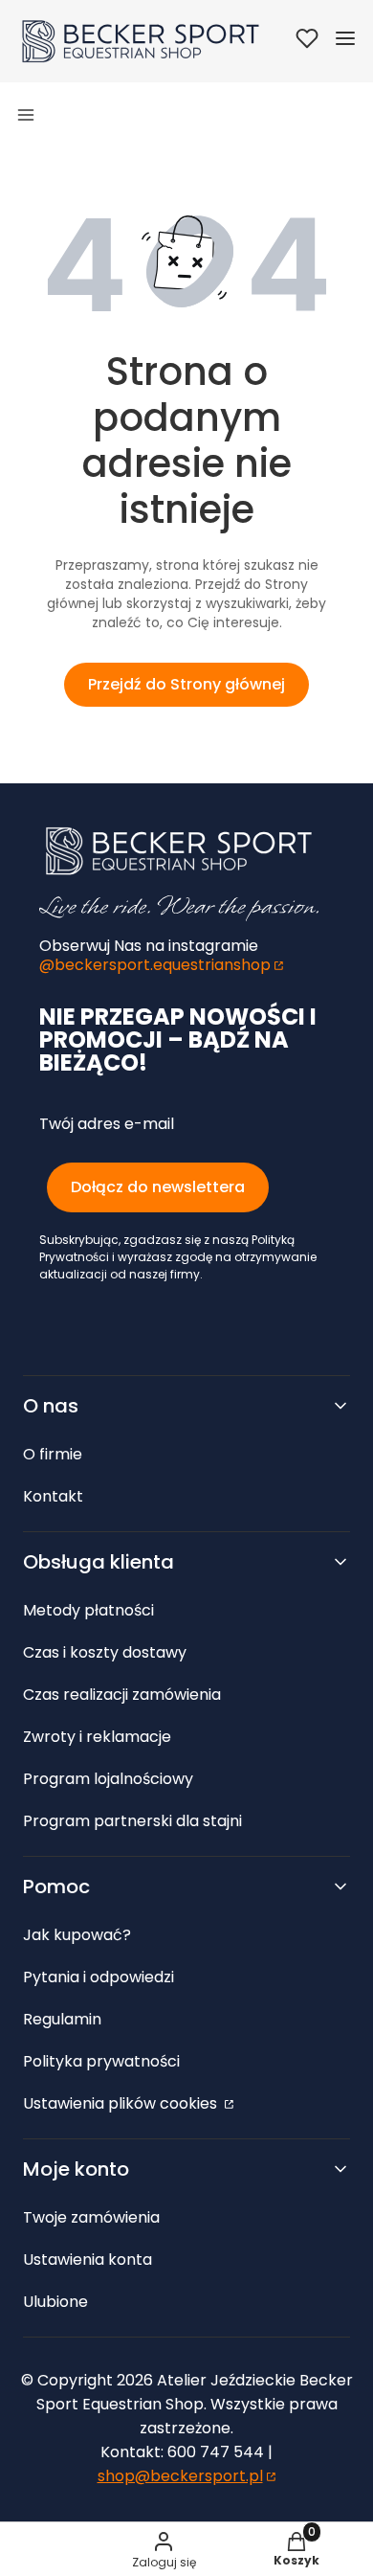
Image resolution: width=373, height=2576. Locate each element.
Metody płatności (88, 1610)
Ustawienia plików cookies (122, 2103)
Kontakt (53, 1496)
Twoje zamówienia (91, 2217)
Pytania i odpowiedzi (99, 1977)
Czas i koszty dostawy (105, 1652)
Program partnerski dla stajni (132, 1821)
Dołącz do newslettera (158, 1187)
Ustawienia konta (88, 2260)
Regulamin (62, 2019)
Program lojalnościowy (108, 1779)
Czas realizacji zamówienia (122, 1695)
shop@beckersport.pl (180, 2476)
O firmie (53, 1454)
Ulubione (55, 2302)
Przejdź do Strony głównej (186, 684)
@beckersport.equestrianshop (155, 965)
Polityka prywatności (101, 2061)
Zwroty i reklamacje (97, 1737)
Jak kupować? (77, 1935)
